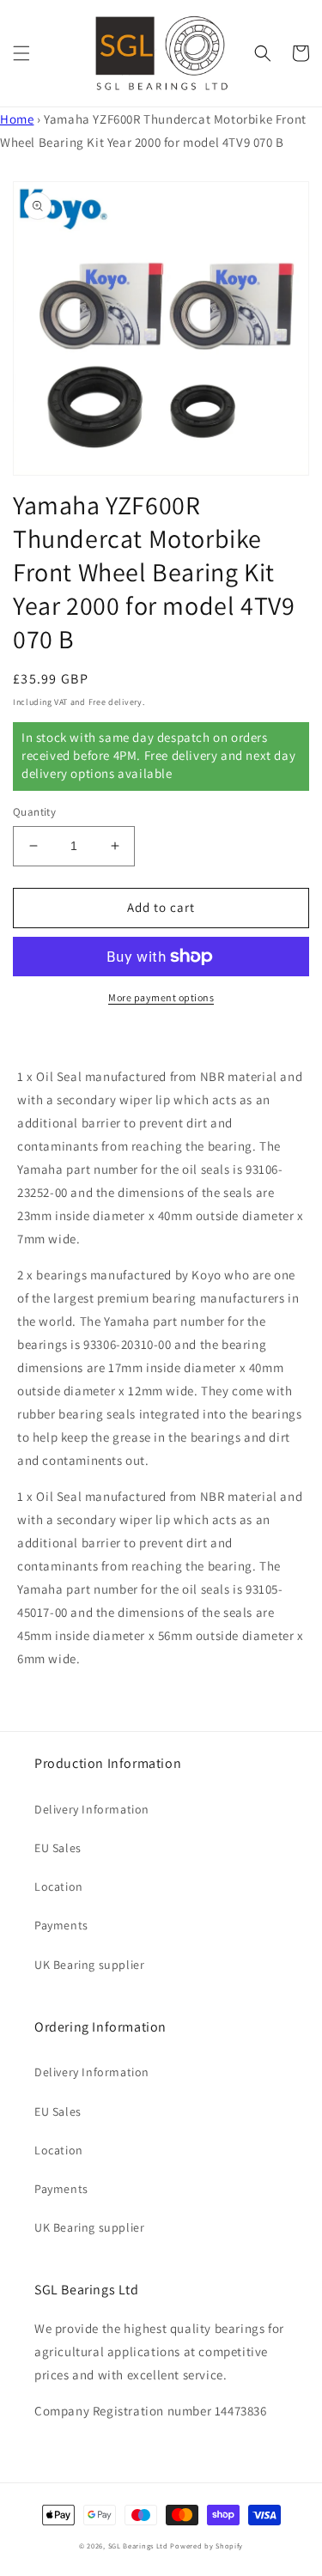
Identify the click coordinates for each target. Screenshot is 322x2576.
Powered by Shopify (207, 2546)
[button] (21, 53)
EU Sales (58, 1848)
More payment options (161, 997)
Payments (61, 1925)
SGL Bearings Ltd (138, 2546)
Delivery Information (92, 1809)
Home (17, 119)
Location (59, 1886)
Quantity (34, 812)
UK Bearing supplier (89, 1965)
